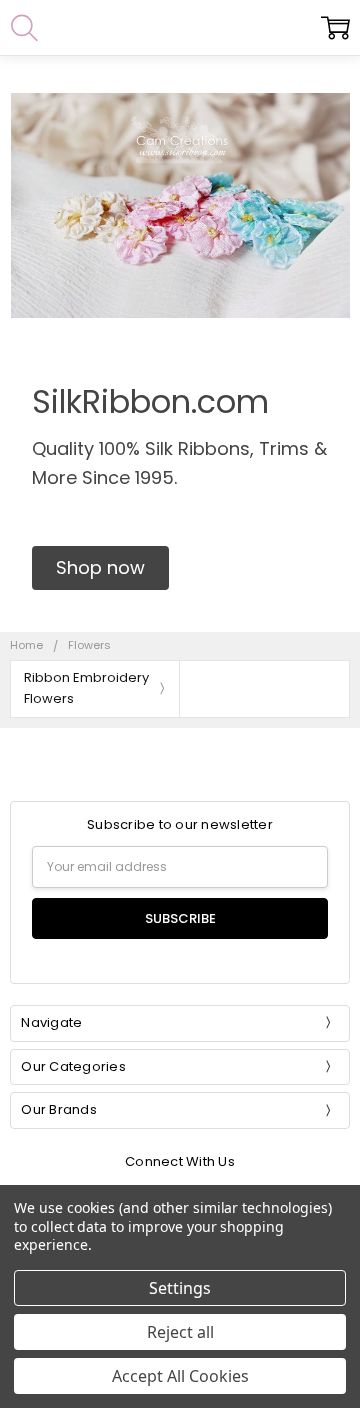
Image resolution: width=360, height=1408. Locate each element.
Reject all (180, 1332)
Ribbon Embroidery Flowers (86, 688)
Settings (180, 1288)
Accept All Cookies (180, 1376)
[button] (100, 568)
